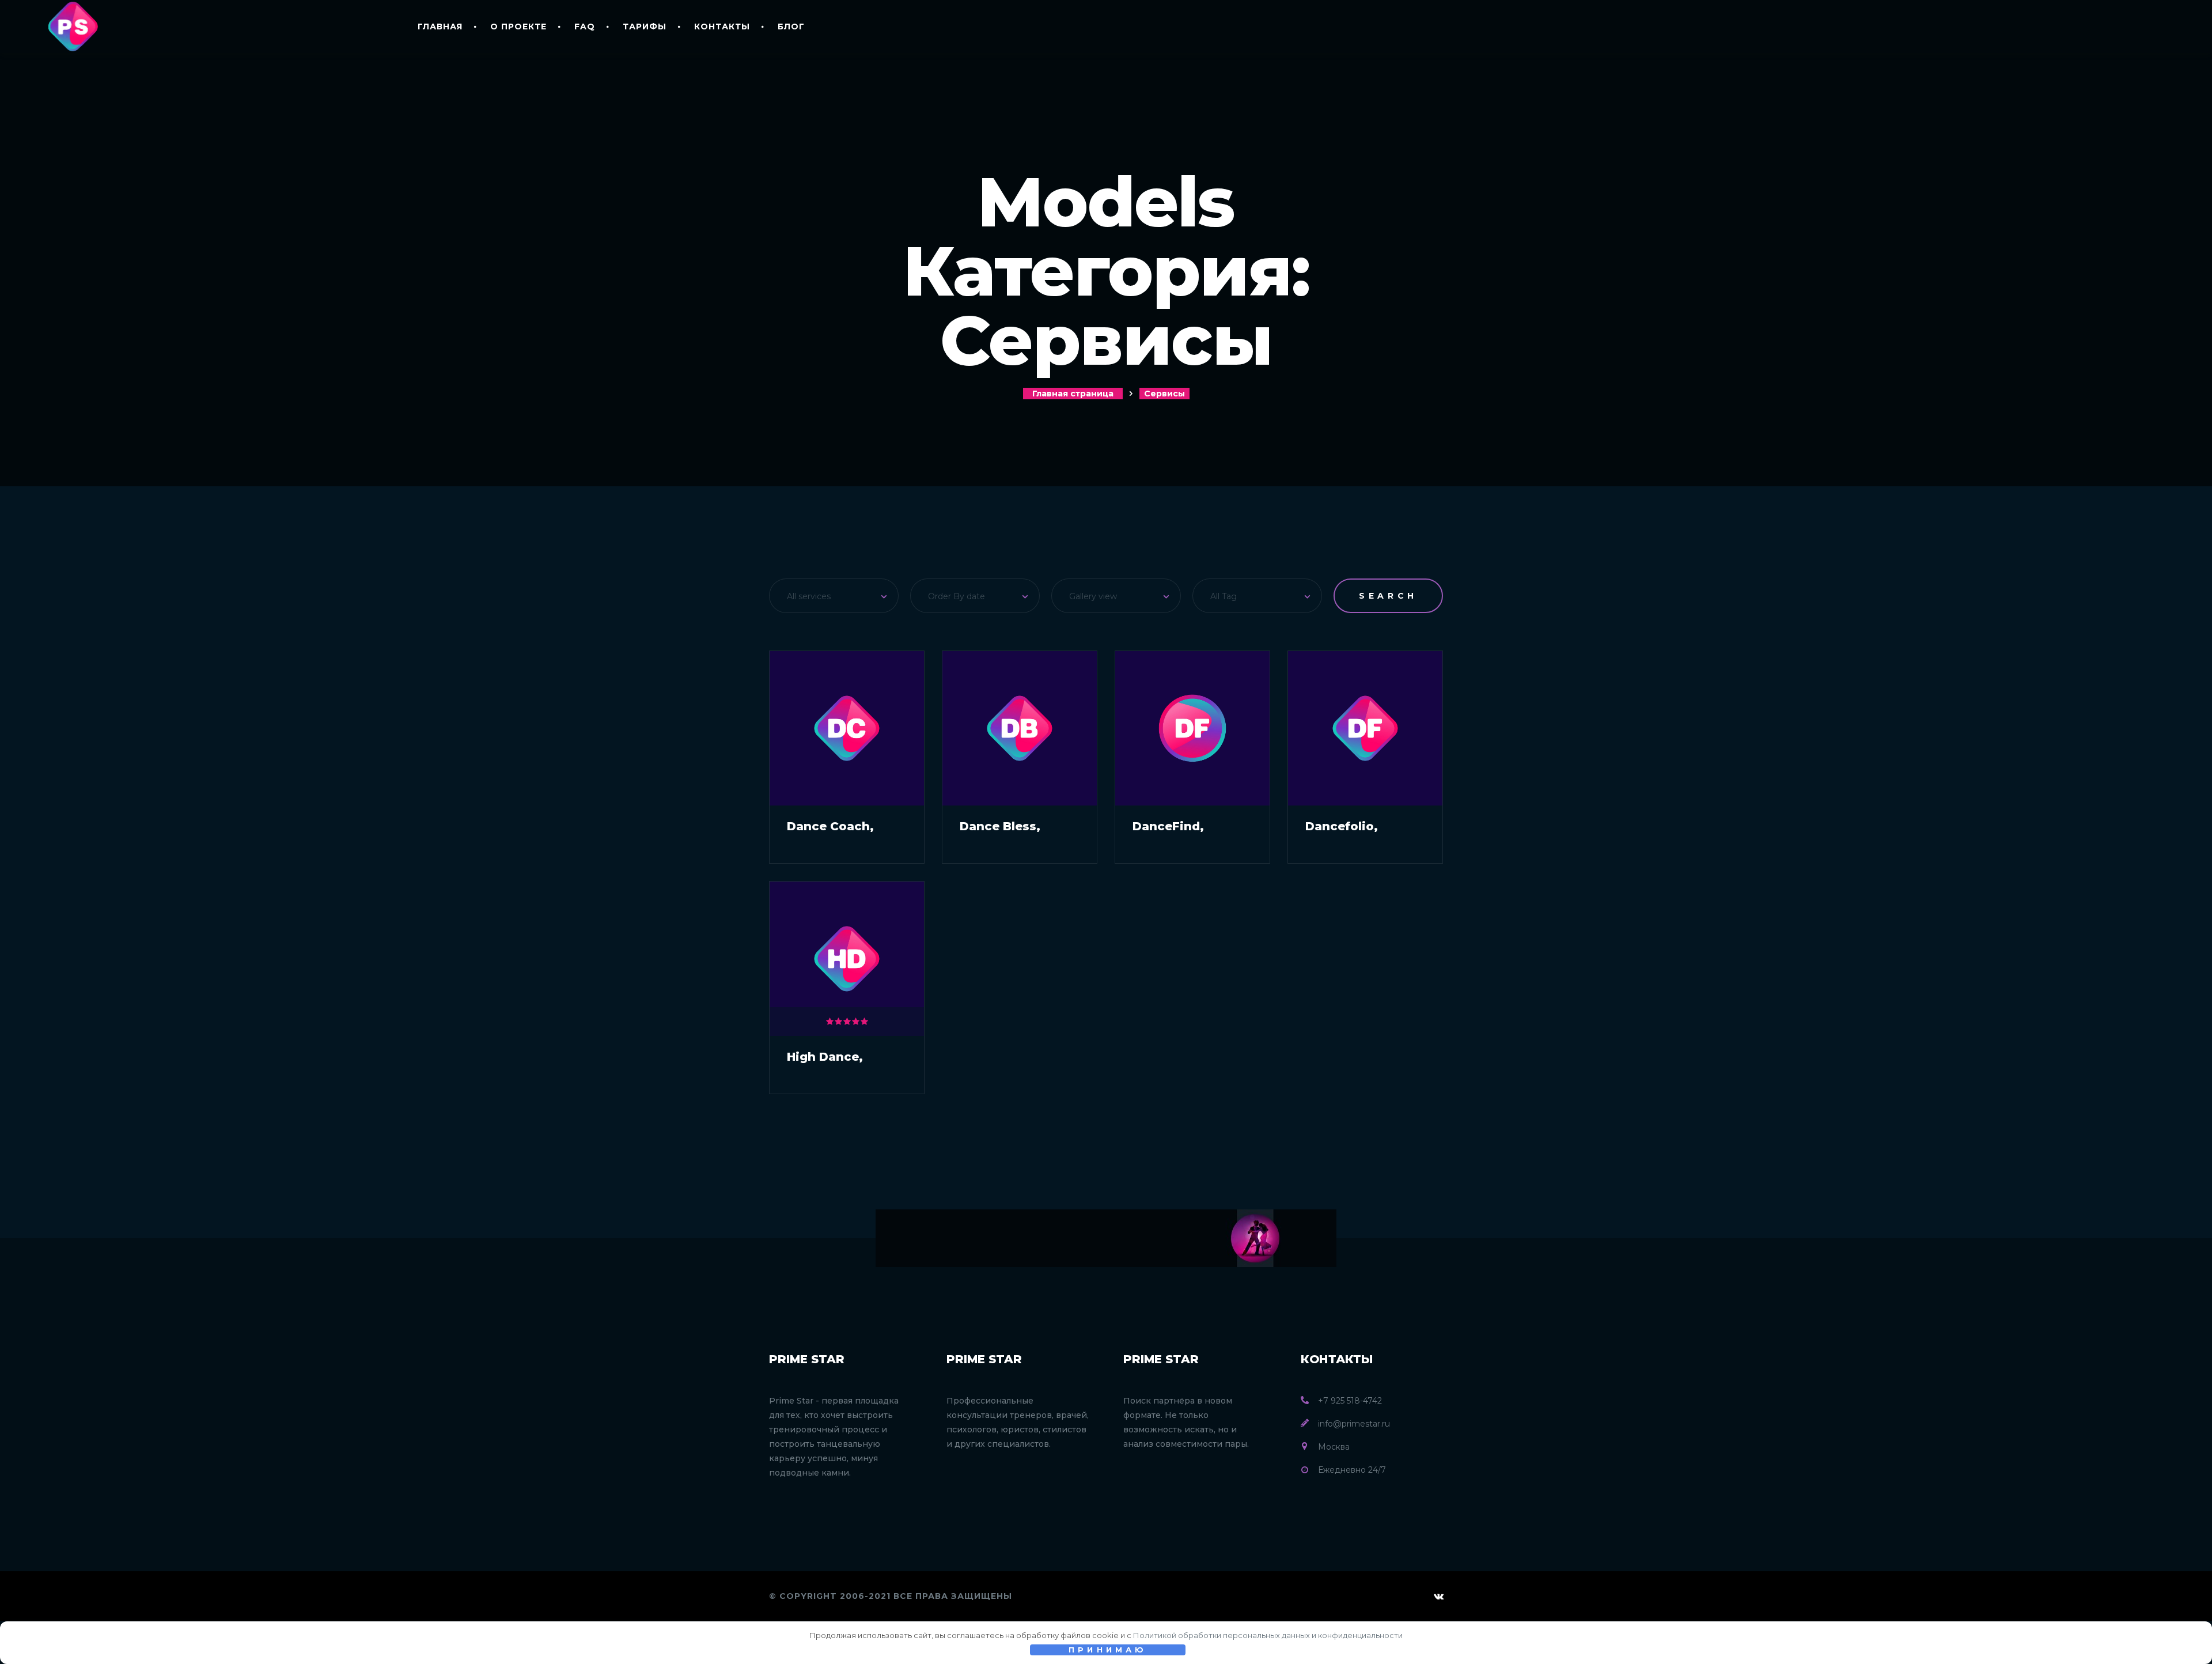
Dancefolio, (1342, 826)
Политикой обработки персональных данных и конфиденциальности (1268, 1635)
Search (1388, 596)
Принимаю (1108, 1650)
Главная (440, 27)
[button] (834, 596)
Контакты (722, 27)
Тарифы (645, 27)
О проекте (518, 27)
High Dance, (825, 1057)
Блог (791, 27)
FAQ (585, 27)
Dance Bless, (1000, 826)
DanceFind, (1168, 826)
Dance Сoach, (830, 826)
